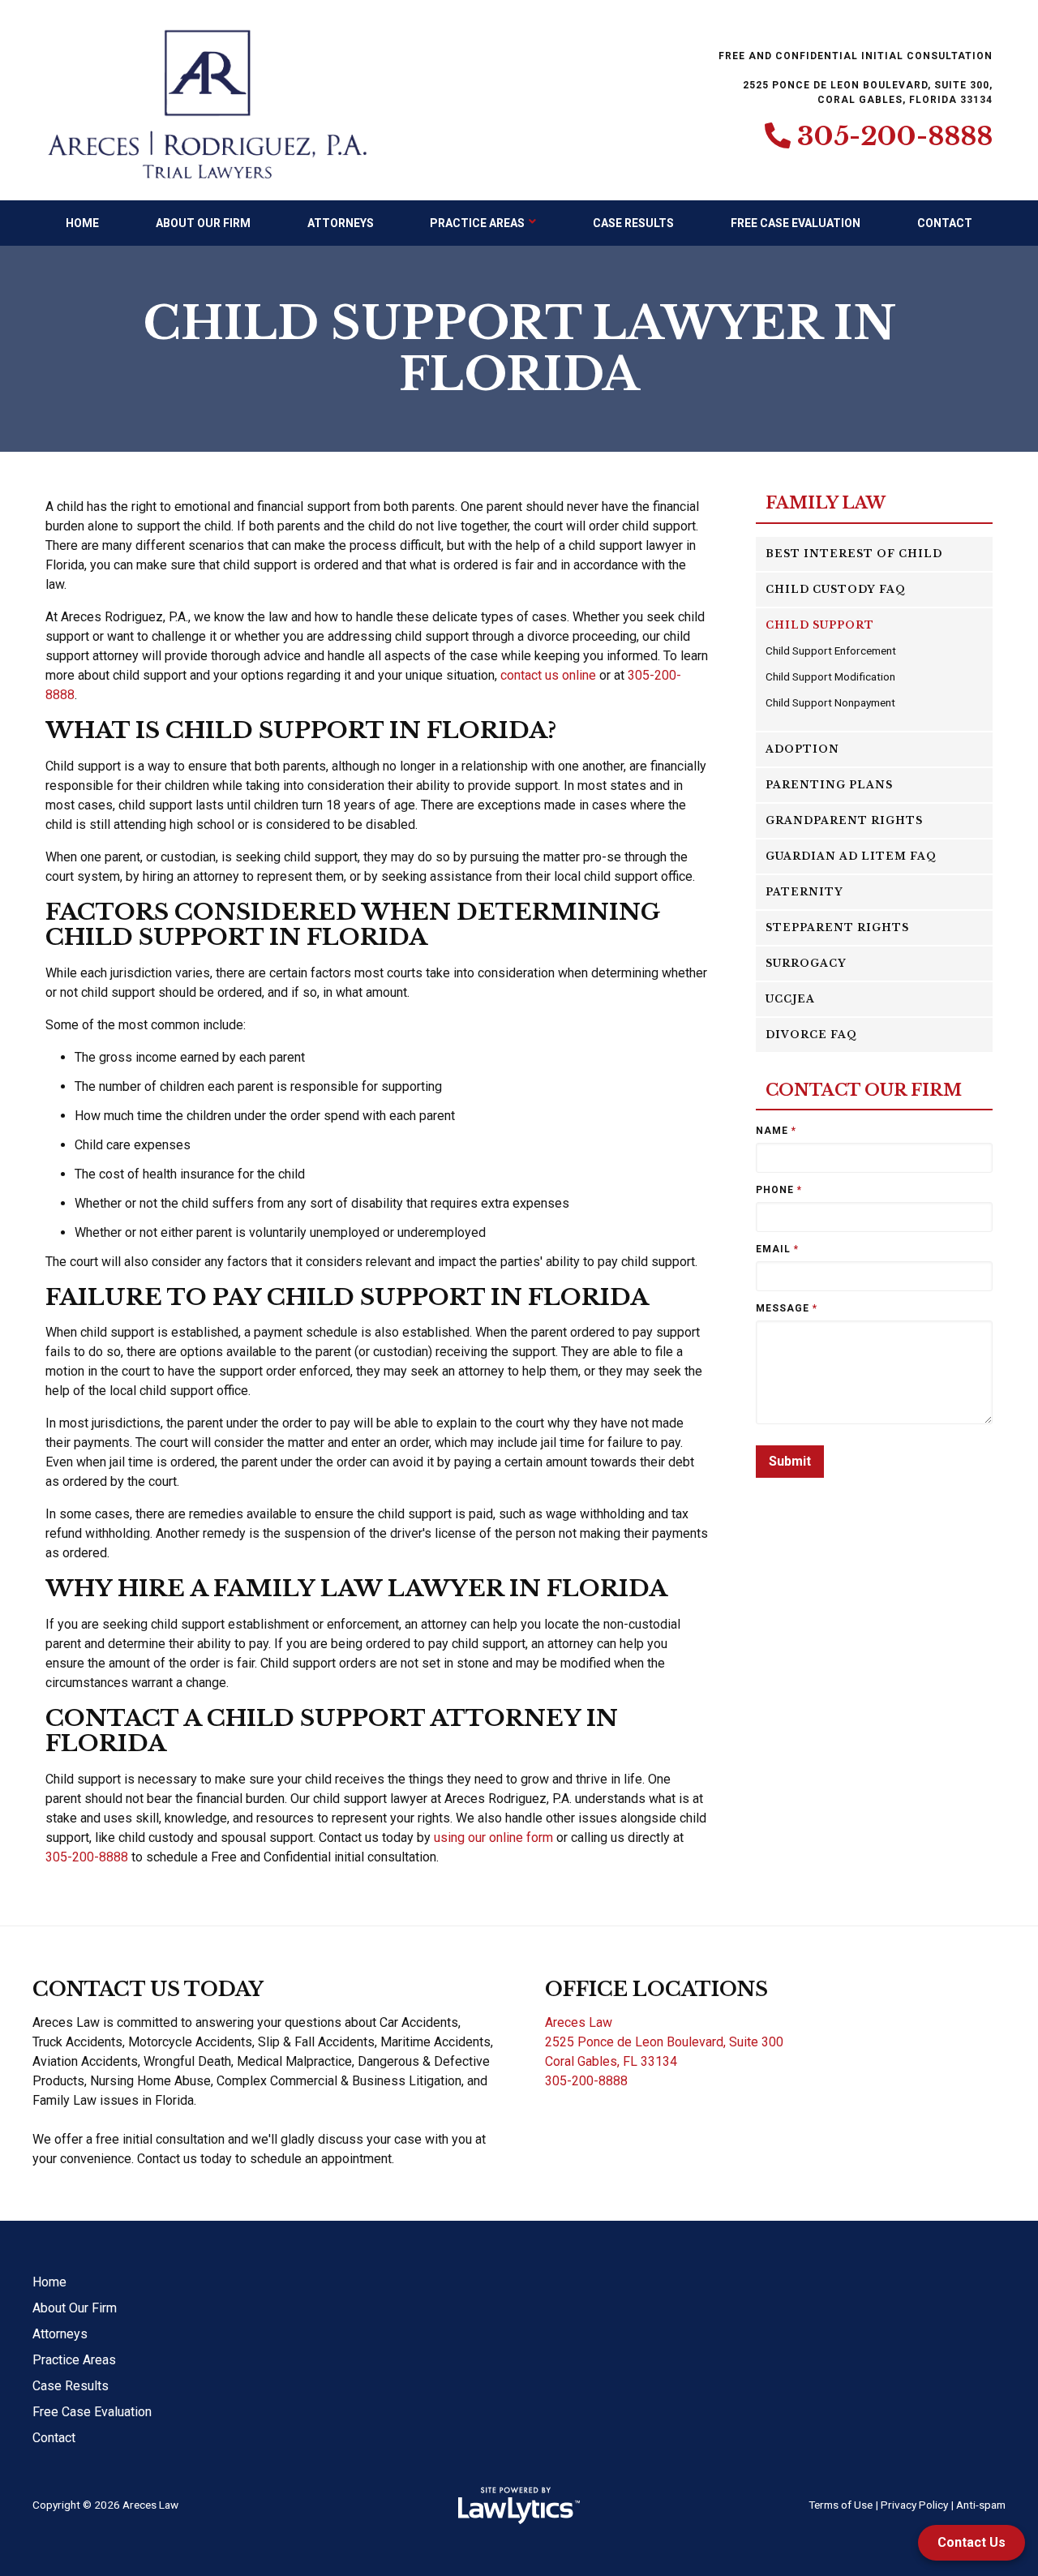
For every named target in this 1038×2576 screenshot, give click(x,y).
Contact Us (972, 2542)
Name (776, 1131)
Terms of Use (841, 2505)
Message (787, 1308)
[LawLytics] (519, 2505)
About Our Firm (203, 223)
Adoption (802, 749)
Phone (779, 1190)
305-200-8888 (895, 136)
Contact (945, 223)
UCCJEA (790, 999)
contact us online (548, 675)
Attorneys (341, 223)
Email (777, 1249)
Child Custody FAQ (836, 589)
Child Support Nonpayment (830, 702)
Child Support (820, 625)
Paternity (804, 892)
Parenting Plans (829, 785)
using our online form (493, 1838)
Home (82, 223)
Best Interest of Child (854, 554)
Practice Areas (477, 223)
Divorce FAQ (811, 1035)
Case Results (633, 223)
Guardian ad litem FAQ (851, 856)
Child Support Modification (830, 676)
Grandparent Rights (844, 820)
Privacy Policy (914, 2505)
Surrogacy (806, 963)
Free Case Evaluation (796, 223)
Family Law (826, 503)
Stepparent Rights (837, 927)
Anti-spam (981, 2505)
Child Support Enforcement (831, 650)
